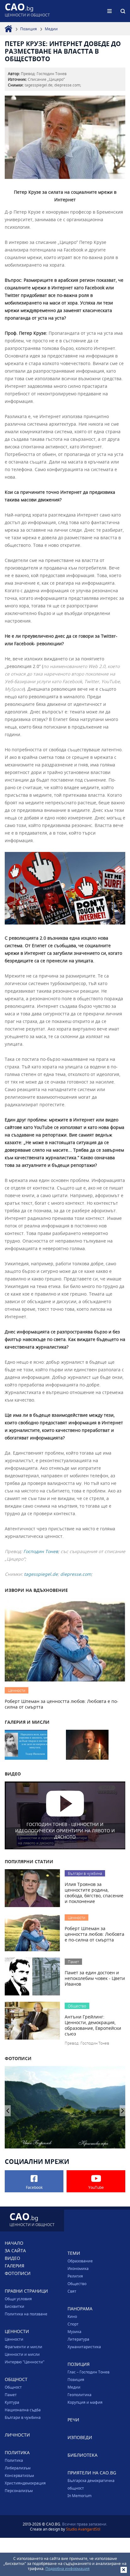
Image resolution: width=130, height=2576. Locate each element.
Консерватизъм (19, 2475)
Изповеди (80, 2437)
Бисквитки (15, 2306)
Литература (78, 2339)
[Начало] (9, 29)
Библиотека (83, 2455)
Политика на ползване (26, 2314)
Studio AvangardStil (83, 2529)
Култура (12, 2402)
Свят (72, 2291)
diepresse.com (76, 1574)
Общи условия (18, 2299)
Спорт (73, 2324)
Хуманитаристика (84, 2347)
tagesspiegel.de (41, 1574)
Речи (73, 2420)
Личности (17, 2435)
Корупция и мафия (85, 2402)
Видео (12, 2258)
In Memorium (80, 2496)
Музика (74, 2331)
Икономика (78, 2268)
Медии (51, 29)
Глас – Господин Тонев (89, 2372)
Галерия (15, 2266)
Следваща (8, 2111)
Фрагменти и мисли (24, 2347)
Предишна (123, 2111)
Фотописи (18, 2273)
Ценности (14, 2339)
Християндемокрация (25, 2483)
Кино (72, 2316)
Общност (13, 2387)
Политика (14, 2460)
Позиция (29, 29)
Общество (77, 2284)
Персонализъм (19, 2490)
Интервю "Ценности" (25, 2362)
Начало (14, 2243)
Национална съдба (23, 2410)
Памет (11, 2395)
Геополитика (80, 2395)
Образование (80, 2261)
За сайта (15, 2251)
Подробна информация (68, 2568)
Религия (75, 2276)
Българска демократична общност (91, 2484)
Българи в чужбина (23, 2417)
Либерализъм (18, 2468)
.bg (27, 11)
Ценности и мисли (22, 2354)
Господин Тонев (41, 1551)
